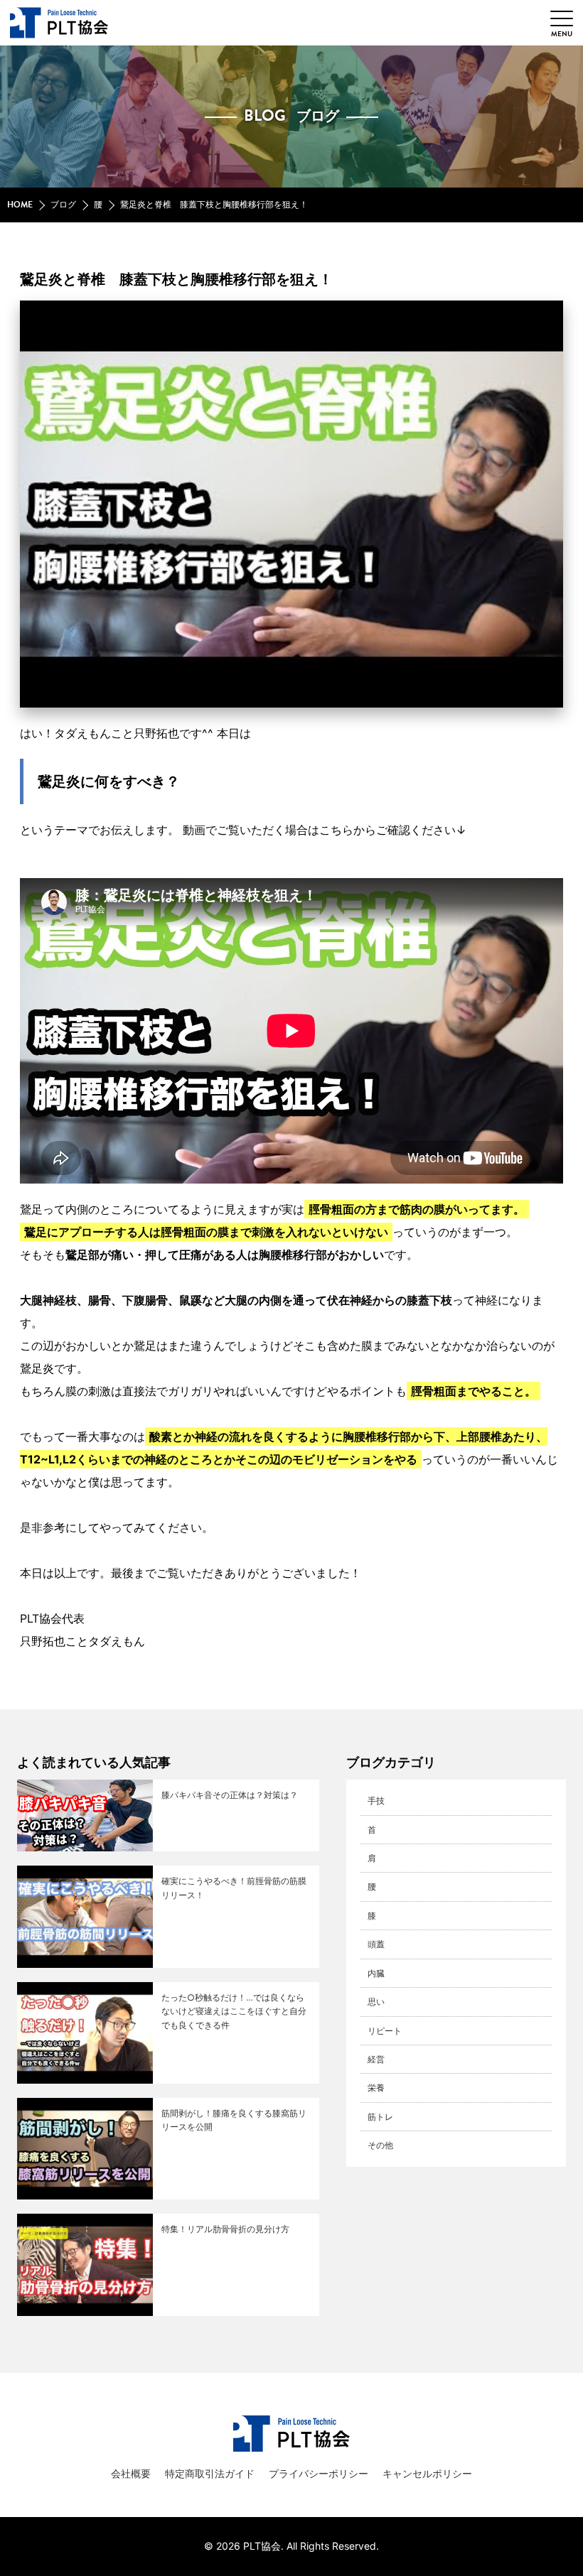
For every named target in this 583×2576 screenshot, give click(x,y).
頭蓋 (376, 1944)
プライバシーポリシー (319, 2473)
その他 (380, 2145)
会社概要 (131, 2473)
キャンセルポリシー (427, 2473)
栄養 (376, 2088)
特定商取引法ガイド (210, 2473)
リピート (385, 2031)
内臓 (376, 1973)
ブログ (63, 205)
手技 (376, 1801)
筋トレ (380, 2117)
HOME (20, 205)
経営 (376, 2059)
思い (376, 2002)
